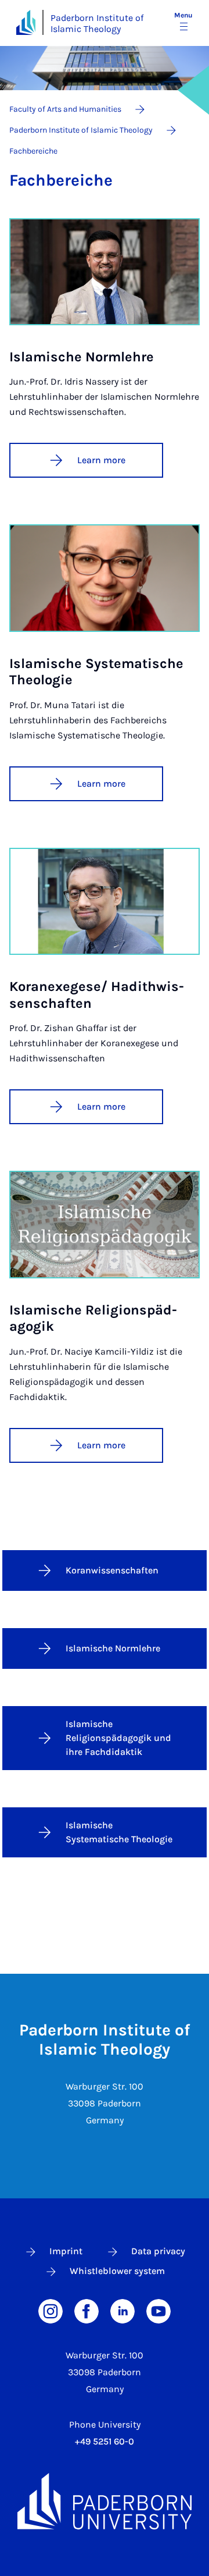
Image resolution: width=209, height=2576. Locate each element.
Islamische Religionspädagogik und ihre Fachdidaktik (118, 1738)
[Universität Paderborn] (105, 2501)
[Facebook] (87, 2310)
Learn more (101, 460)
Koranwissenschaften (112, 1570)
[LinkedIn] (122, 2310)
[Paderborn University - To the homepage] (26, 22)
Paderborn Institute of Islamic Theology (97, 23)
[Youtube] (158, 2310)
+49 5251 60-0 (105, 2441)
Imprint (66, 2251)
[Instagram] (51, 2310)
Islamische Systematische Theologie (119, 1832)
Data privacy (158, 2251)
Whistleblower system (117, 2271)
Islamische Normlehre (113, 1648)
